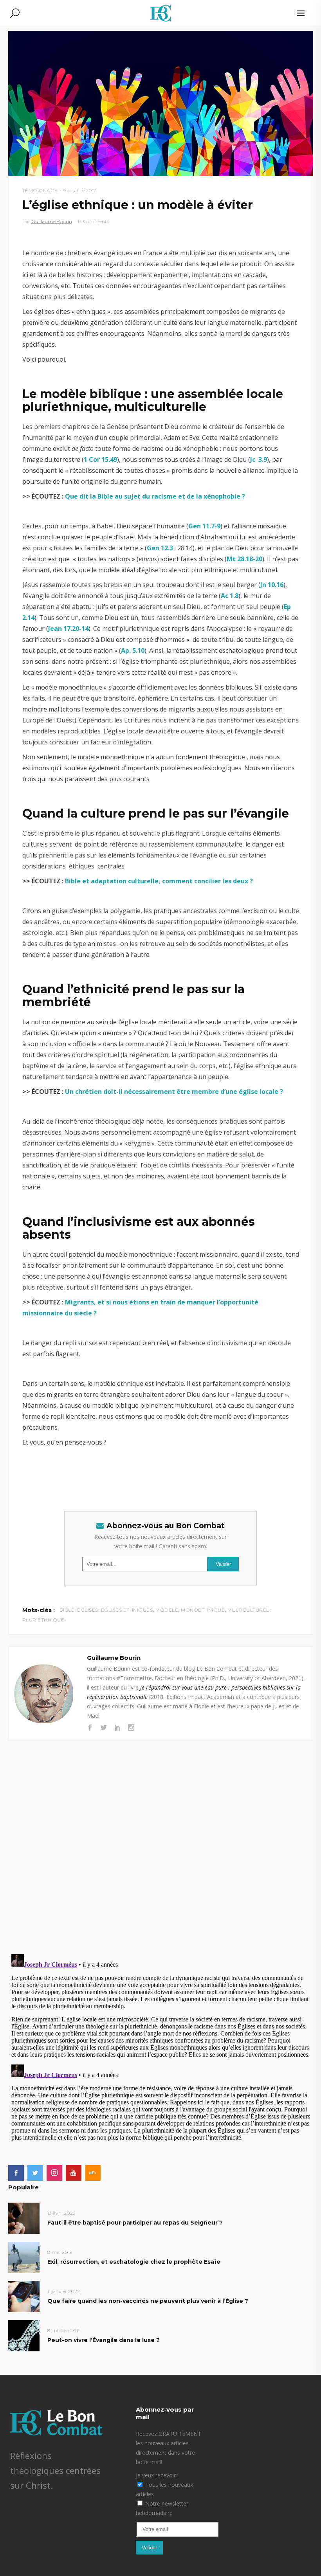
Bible (67, 1610)
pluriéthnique (43, 1620)
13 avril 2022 (61, 2213)
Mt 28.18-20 (244, 559)
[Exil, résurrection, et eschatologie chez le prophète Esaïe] (24, 2257)
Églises (88, 1610)
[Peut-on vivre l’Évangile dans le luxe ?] (24, 2336)
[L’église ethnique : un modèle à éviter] (44, 1694)
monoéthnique (203, 1610)
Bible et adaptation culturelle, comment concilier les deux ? (160, 881)
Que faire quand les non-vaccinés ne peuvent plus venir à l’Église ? (148, 2301)
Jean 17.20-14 (68, 629)
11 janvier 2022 (64, 2291)
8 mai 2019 (60, 2252)
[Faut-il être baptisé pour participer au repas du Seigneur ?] (24, 2218)
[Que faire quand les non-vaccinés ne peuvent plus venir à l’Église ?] (24, 2296)
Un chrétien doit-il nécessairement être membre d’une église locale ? (174, 1092)
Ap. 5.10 (133, 650)
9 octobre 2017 (80, 190)
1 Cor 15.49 (100, 459)
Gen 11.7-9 (204, 526)
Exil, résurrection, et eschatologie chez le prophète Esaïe (134, 2262)
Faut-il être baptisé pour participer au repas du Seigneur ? (135, 2223)
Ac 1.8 (230, 596)
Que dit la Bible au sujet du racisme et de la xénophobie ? (155, 496)
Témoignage (40, 190)
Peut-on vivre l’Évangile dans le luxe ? (104, 2340)
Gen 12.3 (160, 548)
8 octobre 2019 (64, 2330)
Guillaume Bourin (52, 221)
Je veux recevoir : (157, 2475)
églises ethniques (127, 1610)
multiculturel (248, 1610)
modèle (167, 1610)
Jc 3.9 (259, 459)
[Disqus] (161, 1839)
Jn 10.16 (272, 585)
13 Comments (93, 221)
